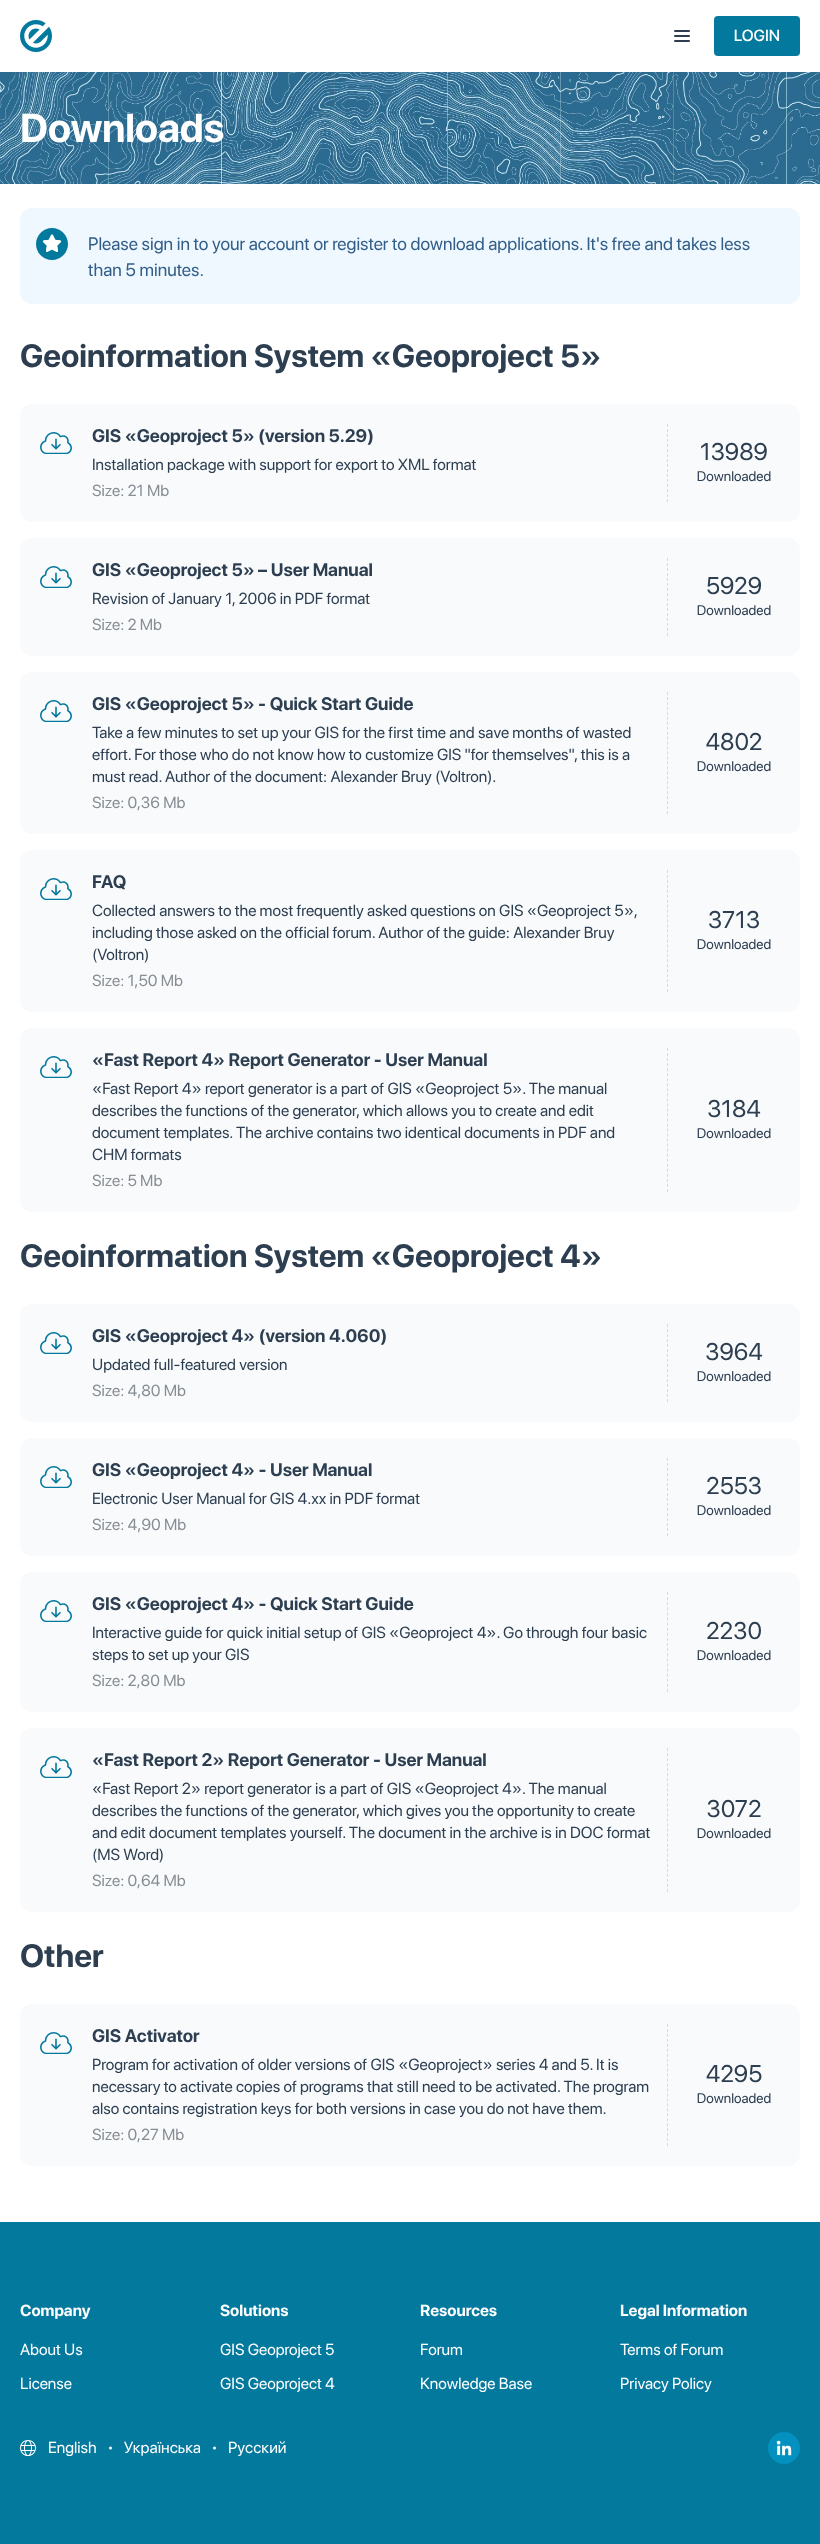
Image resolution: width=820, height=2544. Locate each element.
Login (757, 35)
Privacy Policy (666, 2384)
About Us (51, 2350)
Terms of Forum (671, 2350)
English (72, 2448)
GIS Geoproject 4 (277, 2384)
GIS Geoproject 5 (277, 2350)
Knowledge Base (476, 2384)
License (46, 2384)
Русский (257, 2448)
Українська (162, 2448)
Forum (441, 2350)
